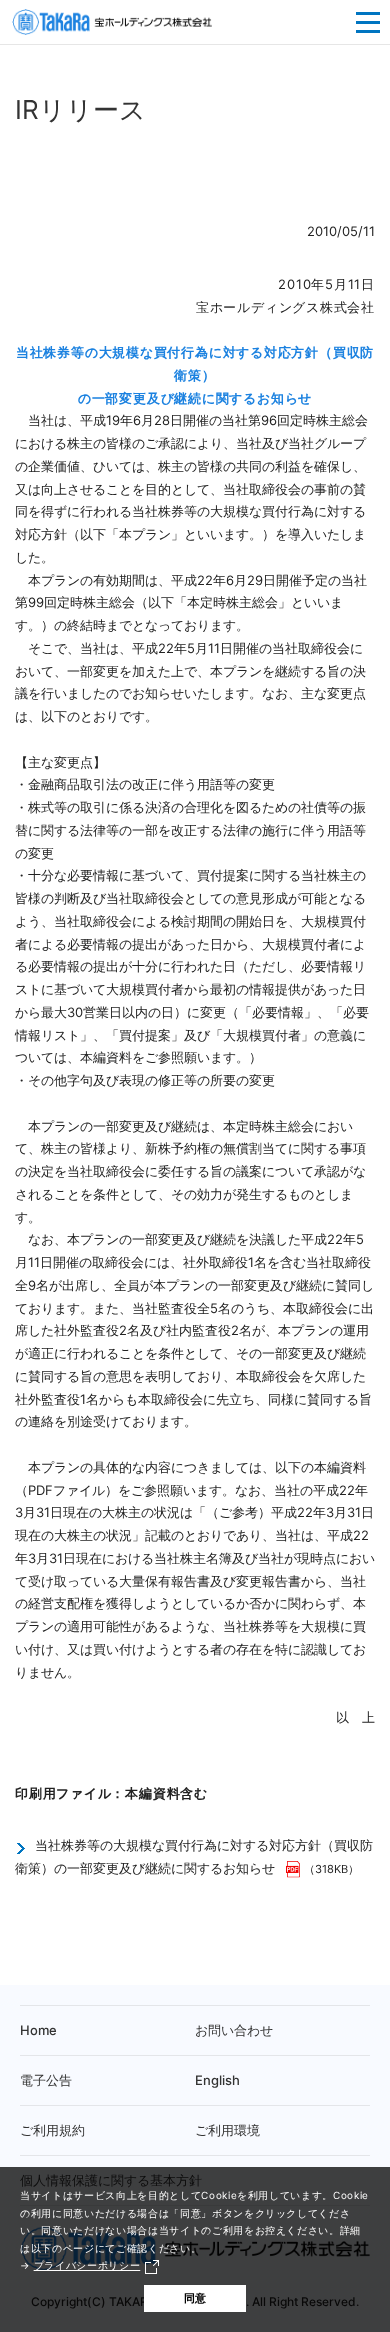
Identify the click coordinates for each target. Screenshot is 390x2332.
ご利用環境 (227, 2130)
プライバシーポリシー (87, 2265)
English (217, 2080)
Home (38, 2030)
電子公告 (46, 2080)
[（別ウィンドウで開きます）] (295, 1868)
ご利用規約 (52, 2130)
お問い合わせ (234, 2030)
